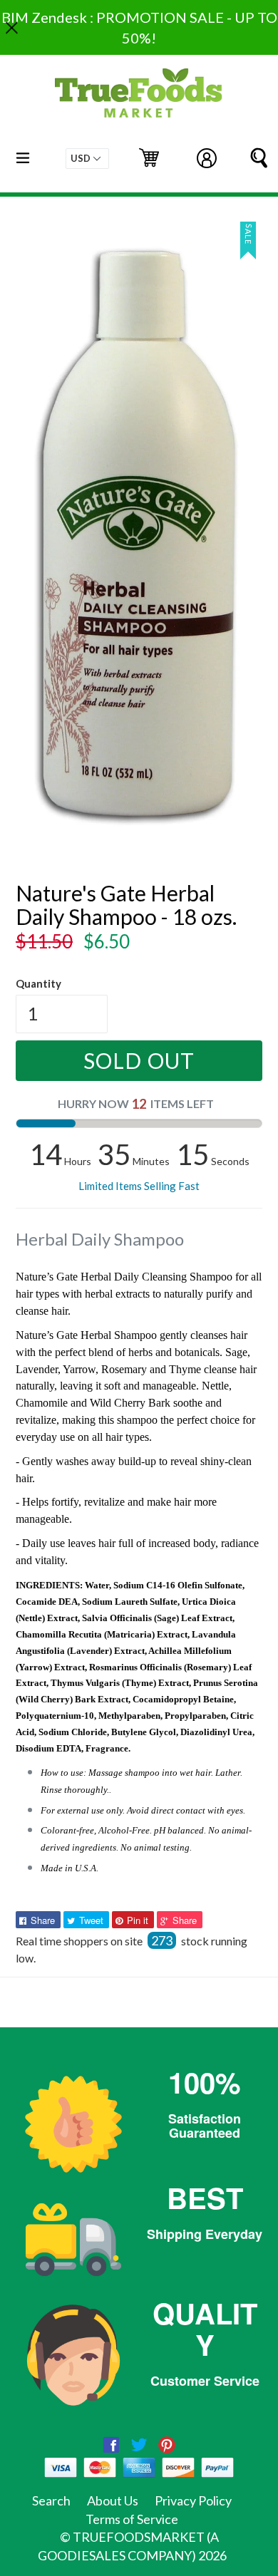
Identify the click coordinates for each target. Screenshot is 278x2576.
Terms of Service (132, 2519)
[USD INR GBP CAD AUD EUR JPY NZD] (87, 159)
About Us (113, 2500)
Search (51, 2500)
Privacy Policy (193, 2500)
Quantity (38, 983)
